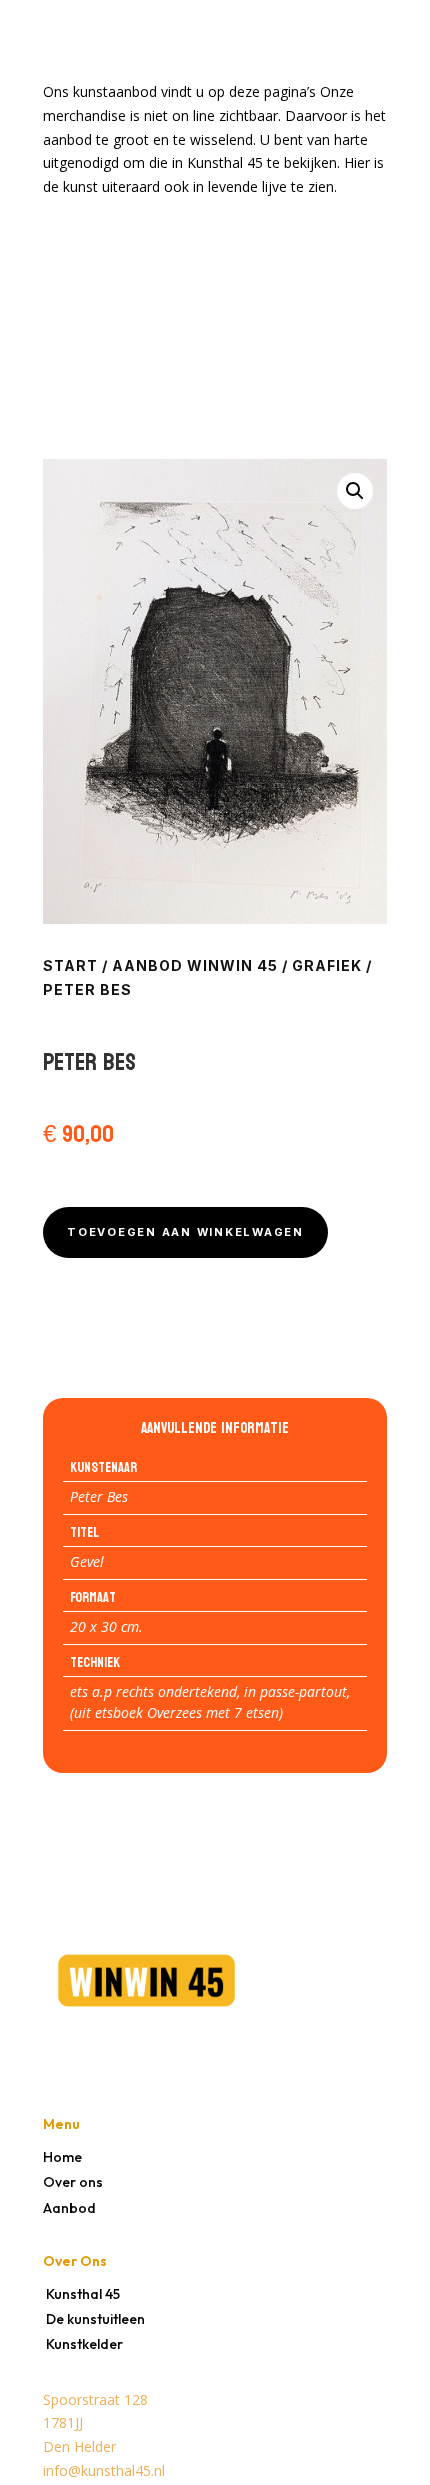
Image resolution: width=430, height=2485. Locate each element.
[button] (355, 491)
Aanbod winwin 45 (195, 965)
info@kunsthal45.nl (104, 2470)
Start (70, 965)
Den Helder (79, 2446)
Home (62, 2157)
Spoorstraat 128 (95, 2399)
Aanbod (69, 2208)
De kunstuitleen (95, 2319)
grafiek (327, 965)
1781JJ (63, 2422)
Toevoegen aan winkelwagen (185, 1232)
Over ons (73, 2182)
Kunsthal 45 (83, 2294)
